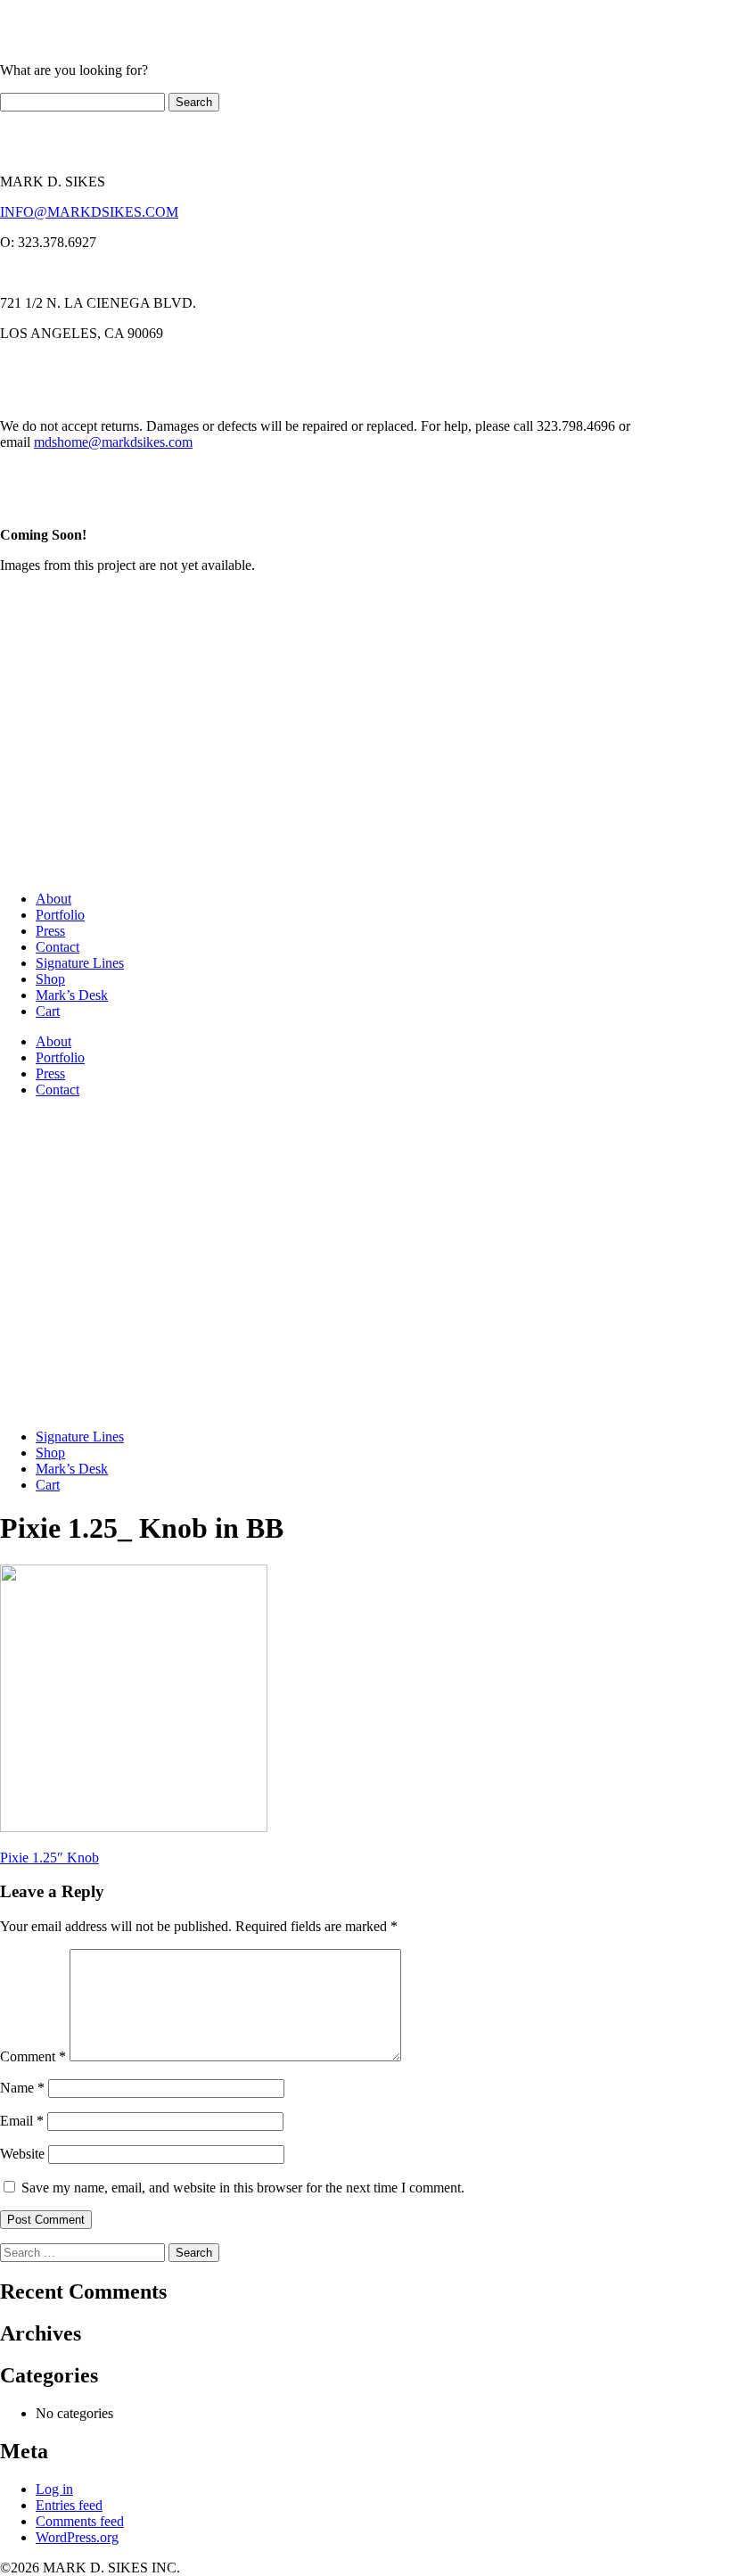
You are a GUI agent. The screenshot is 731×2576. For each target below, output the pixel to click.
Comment (33, 2056)
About (53, 899)
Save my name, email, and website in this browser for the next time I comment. (243, 2188)
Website (22, 2154)
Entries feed (69, 2505)
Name (22, 2088)
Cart (48, 1011)
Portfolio (60, 915)
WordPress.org (77, 2537)
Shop (50, 979)
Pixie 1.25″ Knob (49, 1858)
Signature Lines (80, 963)
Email (22, 2121)
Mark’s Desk (72, 995)
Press (50, 931)
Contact (57, 947)
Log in (54, 2489)
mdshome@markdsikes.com (113, 442)
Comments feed (80, 2521)
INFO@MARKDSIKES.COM (89, 212)
